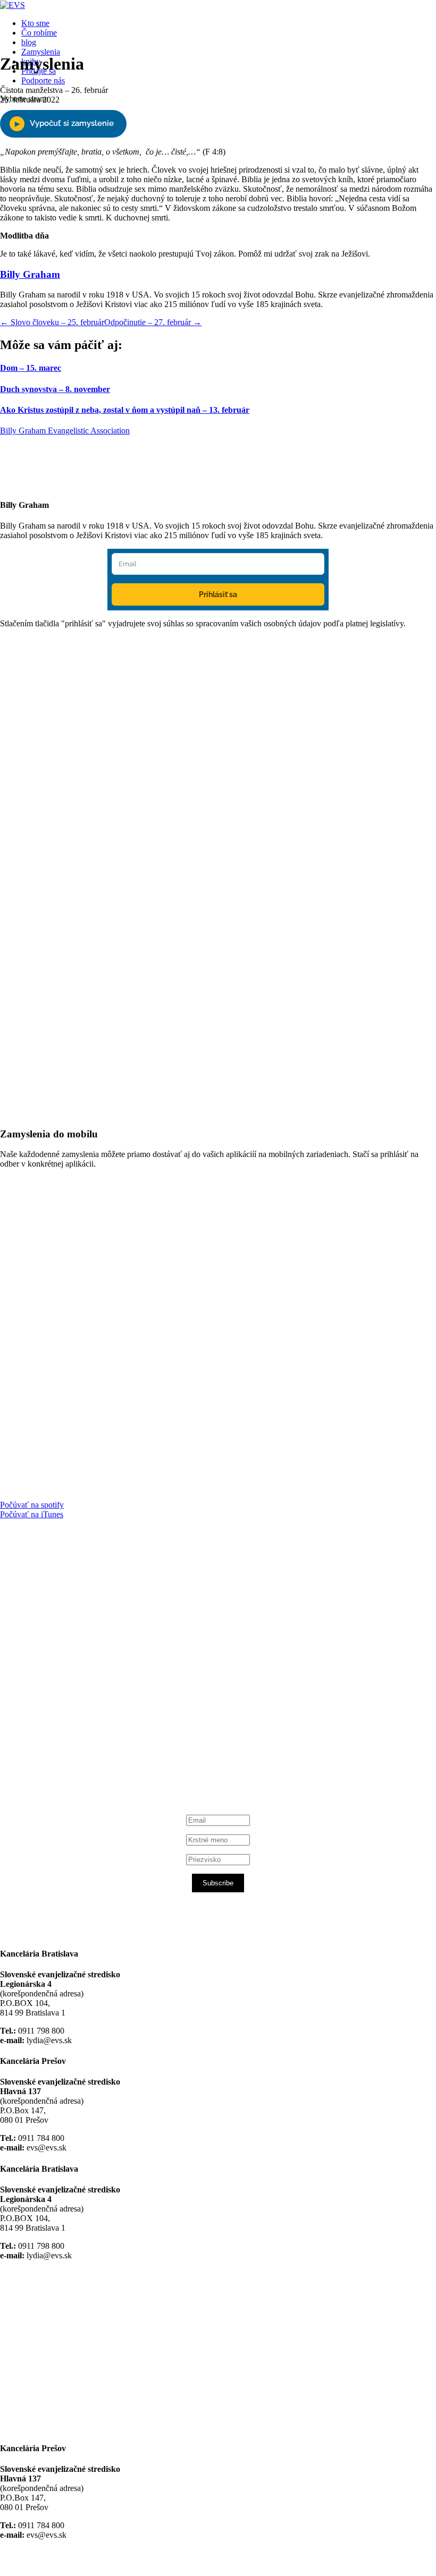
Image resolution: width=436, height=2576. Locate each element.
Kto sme (35, 23)
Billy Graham (30, 274)
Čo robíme (39, 33)
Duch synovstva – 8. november (55, 389)
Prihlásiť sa (218, 594)
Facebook (54, 1655)
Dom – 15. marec (31, 368)
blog (29, 42)
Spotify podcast (64, 1746)
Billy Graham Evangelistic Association (65, 431)
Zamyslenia (41, 52)
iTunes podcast (64, 1756)
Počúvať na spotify (32, 1505)
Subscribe (218, 1883)
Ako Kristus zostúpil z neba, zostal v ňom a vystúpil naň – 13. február (125, 410)
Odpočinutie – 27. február (153, 322)
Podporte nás (43, 80)
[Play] (63, 124)
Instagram (54, 1737)
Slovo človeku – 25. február (52, 322)
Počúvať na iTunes (32, 1514)
